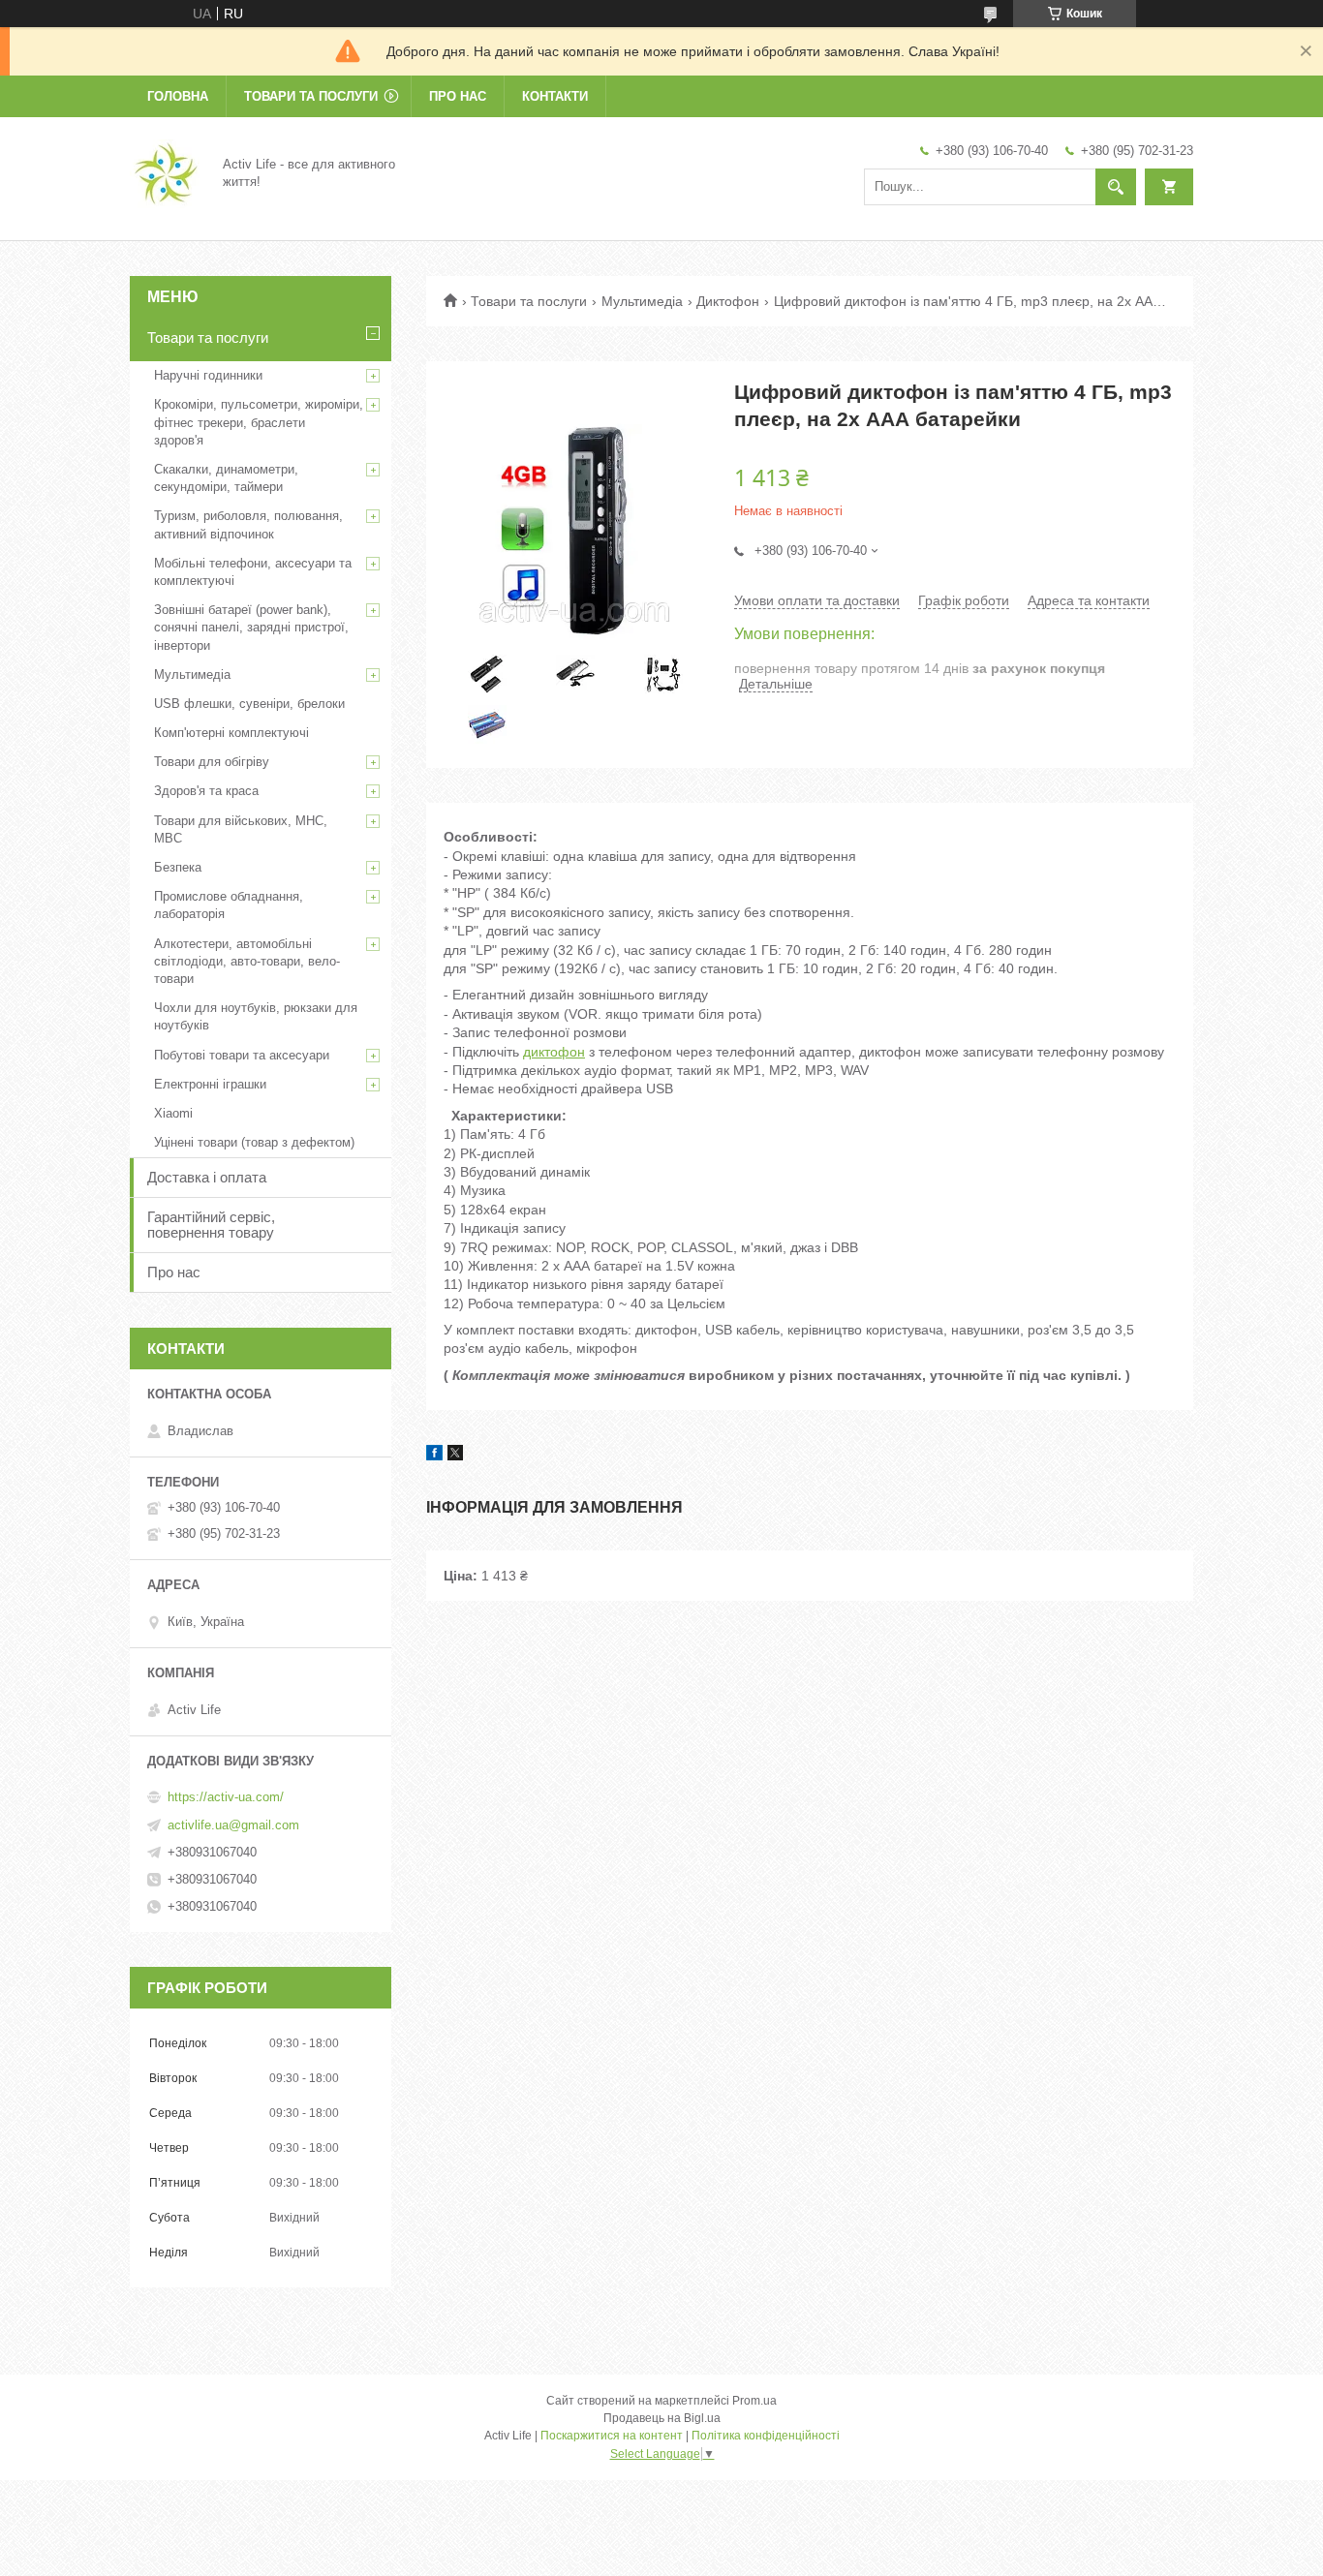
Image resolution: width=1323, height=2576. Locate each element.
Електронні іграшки (210, 1084)
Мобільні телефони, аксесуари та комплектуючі (253, 572)
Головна (178, 96)
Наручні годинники (208, 375)
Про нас (458, 96)
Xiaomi (173, 1113)
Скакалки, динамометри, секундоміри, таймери (226, 478)
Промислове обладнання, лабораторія (229, 905)
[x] (455, 1456)
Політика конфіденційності (766, 2436)
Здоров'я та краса (206, 791)
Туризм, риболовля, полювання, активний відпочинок (248, 524)
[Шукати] (1116, 187)
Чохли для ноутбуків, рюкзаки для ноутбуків (256, 1016)
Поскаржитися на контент (612, 2436)
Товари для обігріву (212, 762)
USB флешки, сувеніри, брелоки (249, 704)
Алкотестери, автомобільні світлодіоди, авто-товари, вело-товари (247, 961)
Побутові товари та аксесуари (242, 1055)
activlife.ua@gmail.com (233, 1825)
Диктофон (728, 301)
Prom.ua (754, 2401)
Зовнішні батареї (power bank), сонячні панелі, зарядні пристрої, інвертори (251, 627)
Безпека (178, 867)
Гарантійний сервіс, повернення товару (211, 1225)
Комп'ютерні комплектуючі (231, 733)
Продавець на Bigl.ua (662, 2418)
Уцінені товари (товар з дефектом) (254, 1142)
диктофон (554, 1052)
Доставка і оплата (207, 1177)
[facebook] (434, 1456)
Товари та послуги (311, 96)
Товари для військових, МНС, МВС (241, 829)
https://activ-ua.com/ (226, 1797)
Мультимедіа (642, 301)
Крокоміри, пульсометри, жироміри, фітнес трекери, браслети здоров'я (259, 422)
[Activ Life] (165, 172)
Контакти (555, 96)
